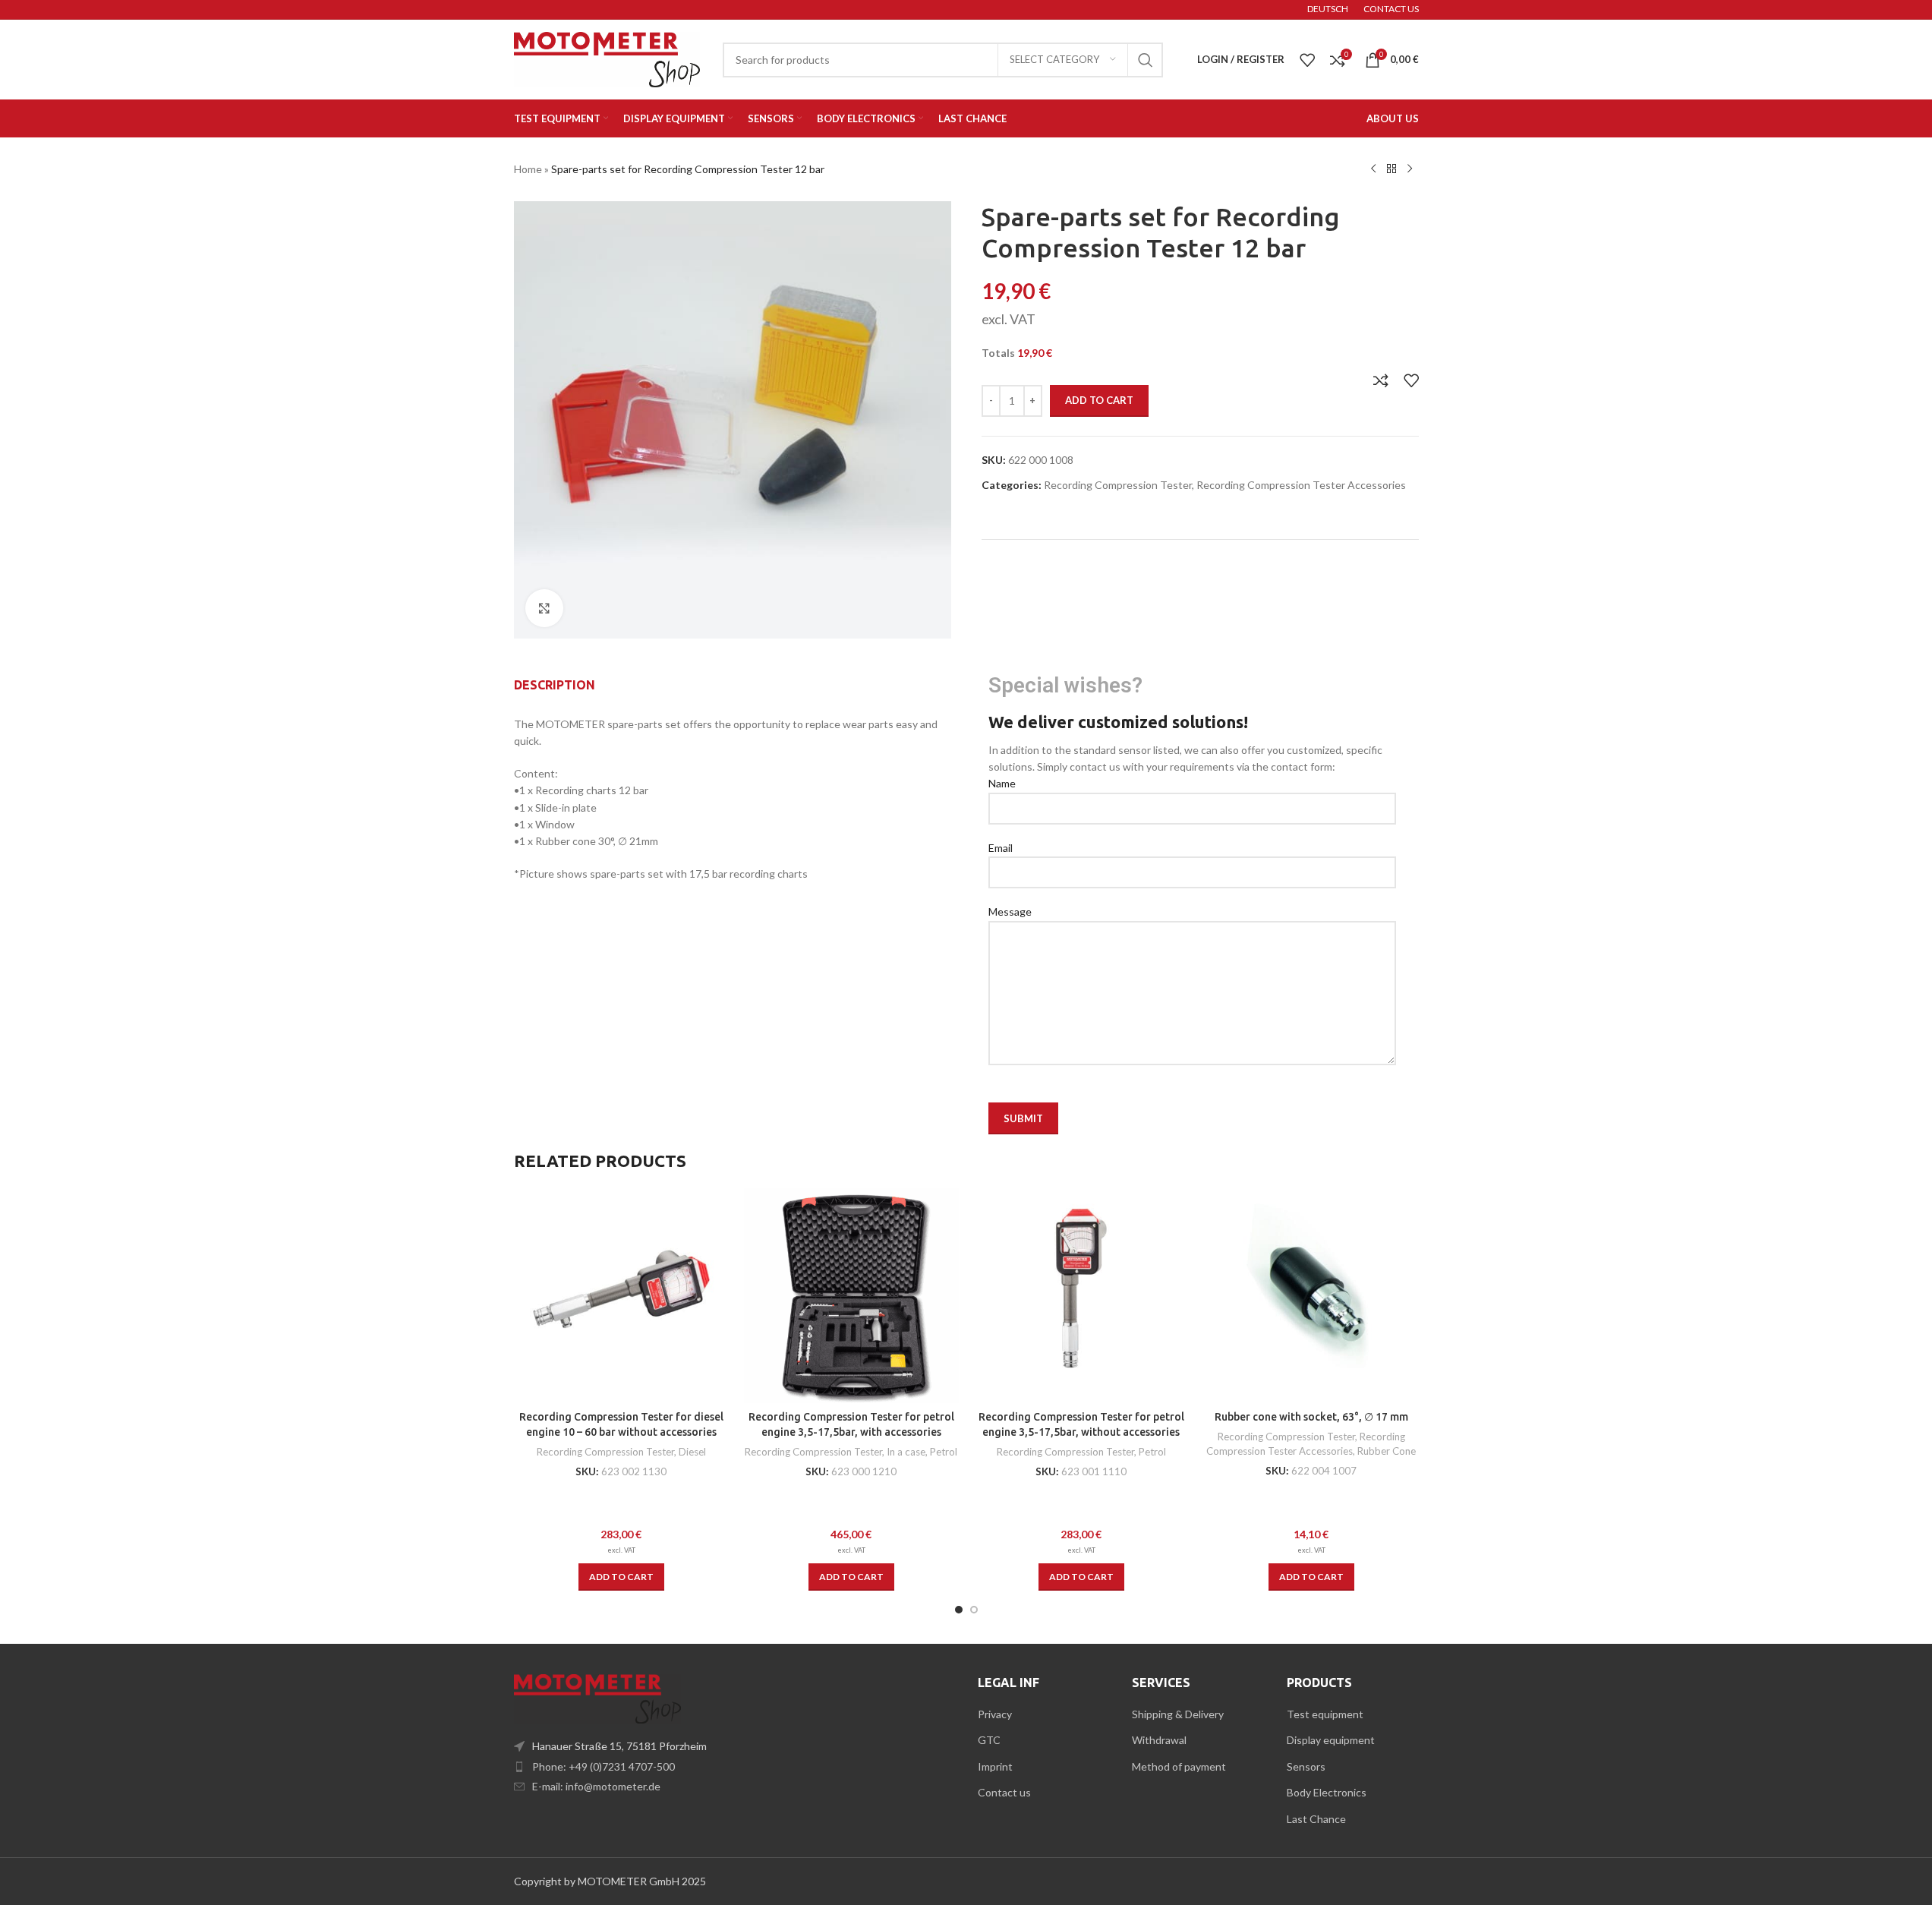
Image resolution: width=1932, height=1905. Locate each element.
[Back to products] (1391, 169)
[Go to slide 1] (959, 1610)
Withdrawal (1159, 1740)
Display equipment (1331, 1740)
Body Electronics (1327, 1792)
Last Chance (1316, 1819)
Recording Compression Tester (1118, 485)
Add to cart (1099, 400)
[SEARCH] (1146, 60)
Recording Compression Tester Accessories (1301, 485)
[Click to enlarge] (544, 608)
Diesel (692, 1452)
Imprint (995, 1766)
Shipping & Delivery (1178, 1714)
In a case (906, 1452)
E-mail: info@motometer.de (596, 1786)
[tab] (555, 685)
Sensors (1306, 1766)
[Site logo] (607, 58)
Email (1001, 848)
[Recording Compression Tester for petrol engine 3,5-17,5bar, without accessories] (1081, 1296)
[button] (621, 1577)
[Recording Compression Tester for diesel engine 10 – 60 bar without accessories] (621, 1296)
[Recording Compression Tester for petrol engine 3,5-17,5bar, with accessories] (851, 1296)
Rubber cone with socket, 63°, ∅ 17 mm (1311, 1417)
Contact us (1004, 1792)
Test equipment (1325, 1714)
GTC (989, 1740)
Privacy (995, 1714)
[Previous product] (1373, 169)
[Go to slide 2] (974, 1610)
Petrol (944, 1452)
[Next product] (1410, 169)
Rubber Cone (1387, 1451)
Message (1010, 911)
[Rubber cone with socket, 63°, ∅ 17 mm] (1311, 1296)
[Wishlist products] (1307, 60)
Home (528, 169)
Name (1002, 783)
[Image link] (597, 1697)
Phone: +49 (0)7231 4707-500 (604, 1766)
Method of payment (1179, 1766)
